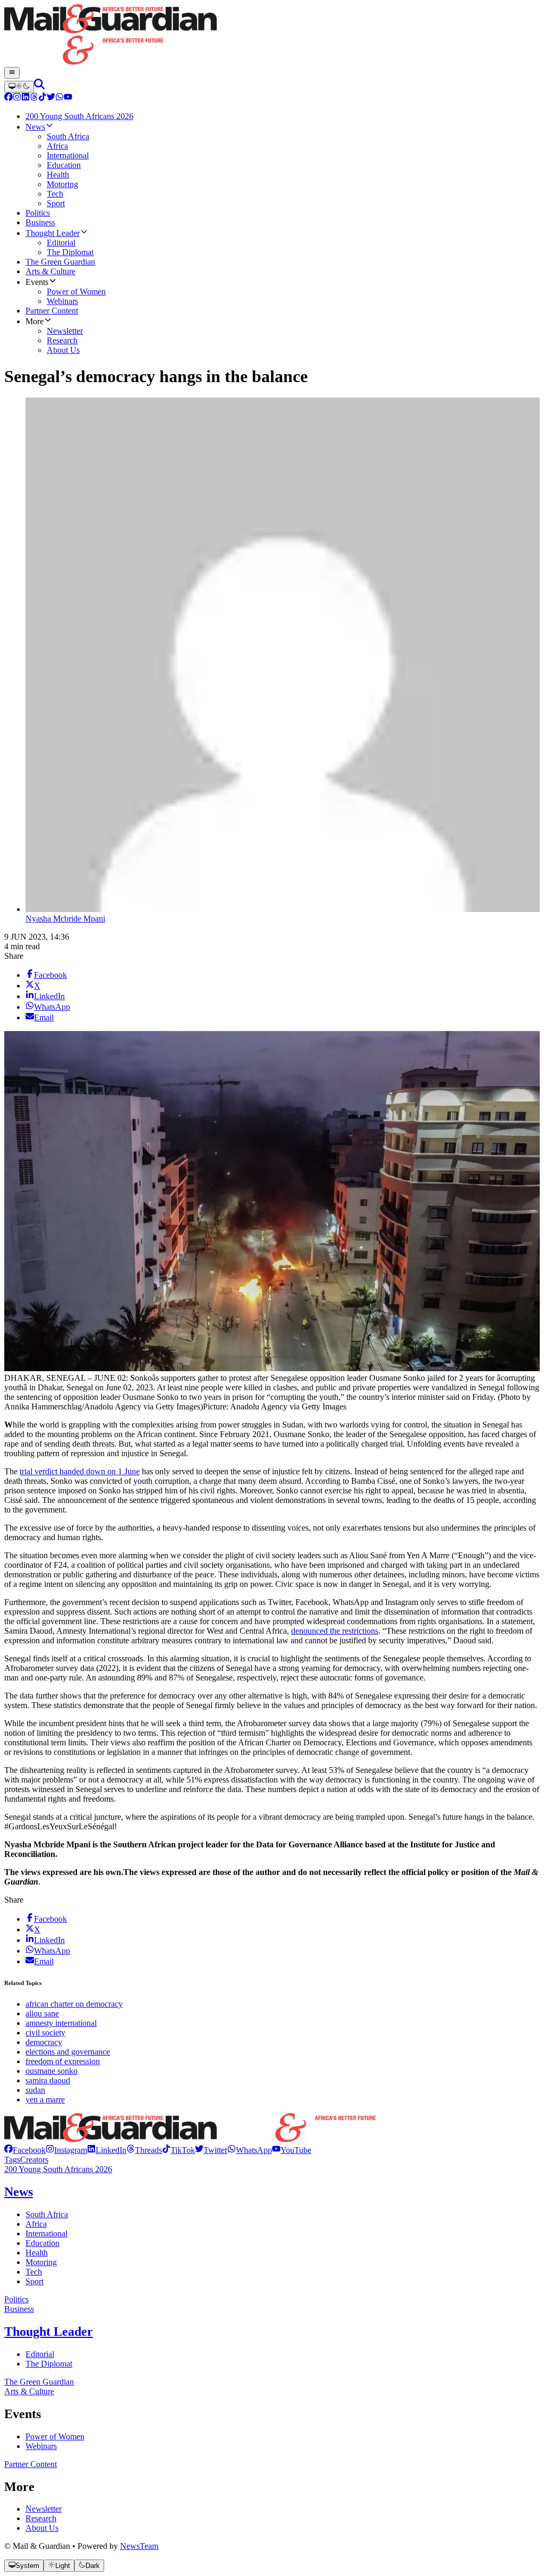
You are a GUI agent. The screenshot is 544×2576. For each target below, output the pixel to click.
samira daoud (48, 2080)
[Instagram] (17, 98)
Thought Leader (49, 2332)
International (46, 2233)
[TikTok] (42, 98)
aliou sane (42, 2013)
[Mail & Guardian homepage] (272, 36)
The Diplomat (49, 2364)
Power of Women (55, 2436)
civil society (45, 2033)
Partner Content (31, 2464)
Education (42, 2243)
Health (37, 2253)
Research (41, 2518)
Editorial (40, 2354)
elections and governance (68, 2052)
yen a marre (45, 2100)
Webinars (41, 2446)
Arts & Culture (29, 2391)
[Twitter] (51, 98)
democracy (44, 2042)
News (19, 2192)
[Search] (39, 86)
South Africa (47, 2214)
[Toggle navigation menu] (12, 73)
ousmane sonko (52, 2071)
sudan (35, 2090)
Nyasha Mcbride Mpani (65, 919)
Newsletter (44, 2509)
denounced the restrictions (335, 1631)
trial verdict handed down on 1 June (80, 1471)
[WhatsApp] (59, 98)
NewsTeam (139, 2546)
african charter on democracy (74, 2004)
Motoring (41, 2262)
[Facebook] (8, 98)
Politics (16, 2299)
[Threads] (34, 98)
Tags (12, 2160)
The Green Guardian (39, 2382)
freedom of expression (63, 2061)
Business (19, 2309)
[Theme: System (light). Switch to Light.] (19, 87)
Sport (35, 2281)
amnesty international (61, 2023)
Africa (36, 2224)
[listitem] (25, 2150)
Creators (34, 2160)
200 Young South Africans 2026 (58, 2169)
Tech (34, 2272)
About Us (42, 2528)
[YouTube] (68, 98)
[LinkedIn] (25, 98)
